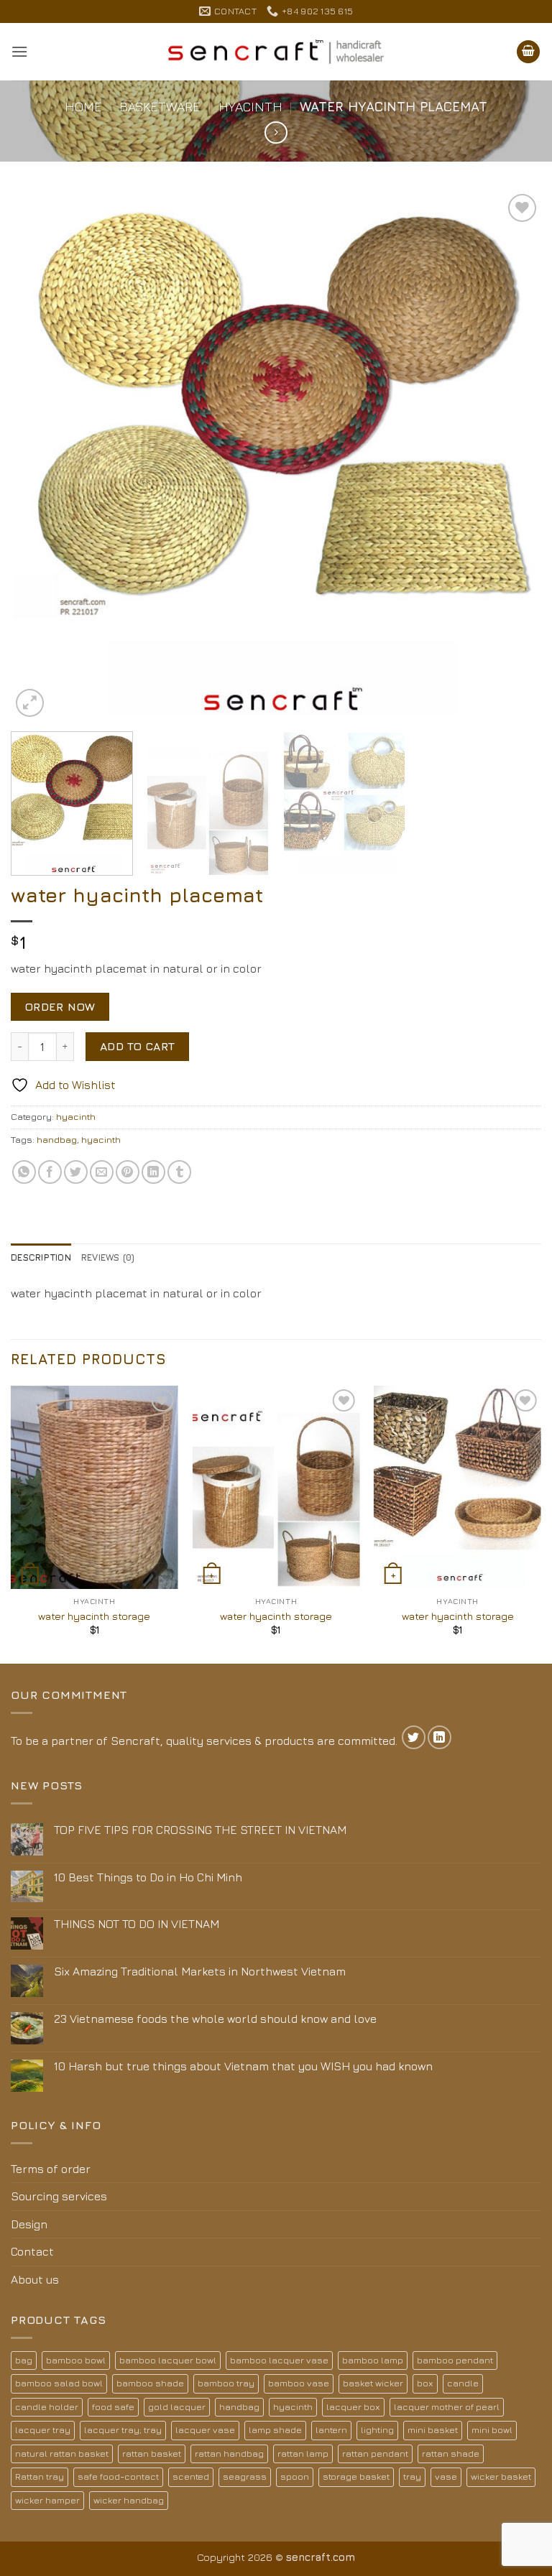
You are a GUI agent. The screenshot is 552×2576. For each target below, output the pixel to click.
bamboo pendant (455, 2360)
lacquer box (353, 2407)
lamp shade (275, 2430)
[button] (19, 51)
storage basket (356, 2477)
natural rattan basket (62, 2454)
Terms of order (51, 2169)
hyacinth (250, 106)
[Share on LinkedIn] (153, 1172)
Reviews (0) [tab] (108, 1257)
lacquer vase (205, 2430)
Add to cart (138, 1046)
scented (191, 2477)
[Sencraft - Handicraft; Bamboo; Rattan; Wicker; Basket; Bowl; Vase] (276, 52)
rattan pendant (375, 2454)
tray (412, 2477)
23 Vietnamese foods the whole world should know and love (215, 2019)
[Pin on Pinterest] (128, 1172)
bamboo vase (299, 2383)
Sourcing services (59, 2196)
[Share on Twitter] (76, 1172)
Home (83, 106)
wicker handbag (129, 2500)
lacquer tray (43, 2430)
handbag (57, 1140)
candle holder (47, 2407)
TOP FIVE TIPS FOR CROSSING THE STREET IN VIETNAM (200, 1830)
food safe (113, 2407)
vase (446, 2477)
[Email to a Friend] (102, 1172)
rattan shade (451, 2454)
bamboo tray (226, 2383)
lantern (331, 2430)
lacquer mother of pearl (447, 2407)
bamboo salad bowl (59, 2383)
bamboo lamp (373, 2360)
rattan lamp (303, 2454)
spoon (295, 2477)
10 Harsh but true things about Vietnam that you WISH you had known (243, 2066)
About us (35, 2279)
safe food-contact (118, 2477)
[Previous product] (276, 133)
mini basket (433, 2430)
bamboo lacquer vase (279, 2360)
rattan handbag (229, 2454)
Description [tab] (41, 1257)
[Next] (512, 455)
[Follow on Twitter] (414, 1737)
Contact (32, 2251)
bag (24, 2360)
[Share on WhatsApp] (24, 1172)
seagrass (245, 2477)
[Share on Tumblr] (179, 1172)
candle (463, 2383)
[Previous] (40, 455)
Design (29, 2224)
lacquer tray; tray (123, 2430)
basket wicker (373, 2383)
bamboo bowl (76, 2360)
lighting (377, 2430)
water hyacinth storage (94, 1616)
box (425, 2383)
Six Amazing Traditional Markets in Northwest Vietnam (200, 1971)
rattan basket (152, 2454)
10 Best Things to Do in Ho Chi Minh (148, 1877)
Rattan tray (40, 2477)
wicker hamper (47, 2500)
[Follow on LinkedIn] (440, 1737)
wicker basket (501, 2477)
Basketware (160, 106)
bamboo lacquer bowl (168, 2360)
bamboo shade (150, 2383)
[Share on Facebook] (50, 1172)
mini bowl (492, 2430)
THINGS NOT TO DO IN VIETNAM (137, 1924)
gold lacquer (177, 2407)
